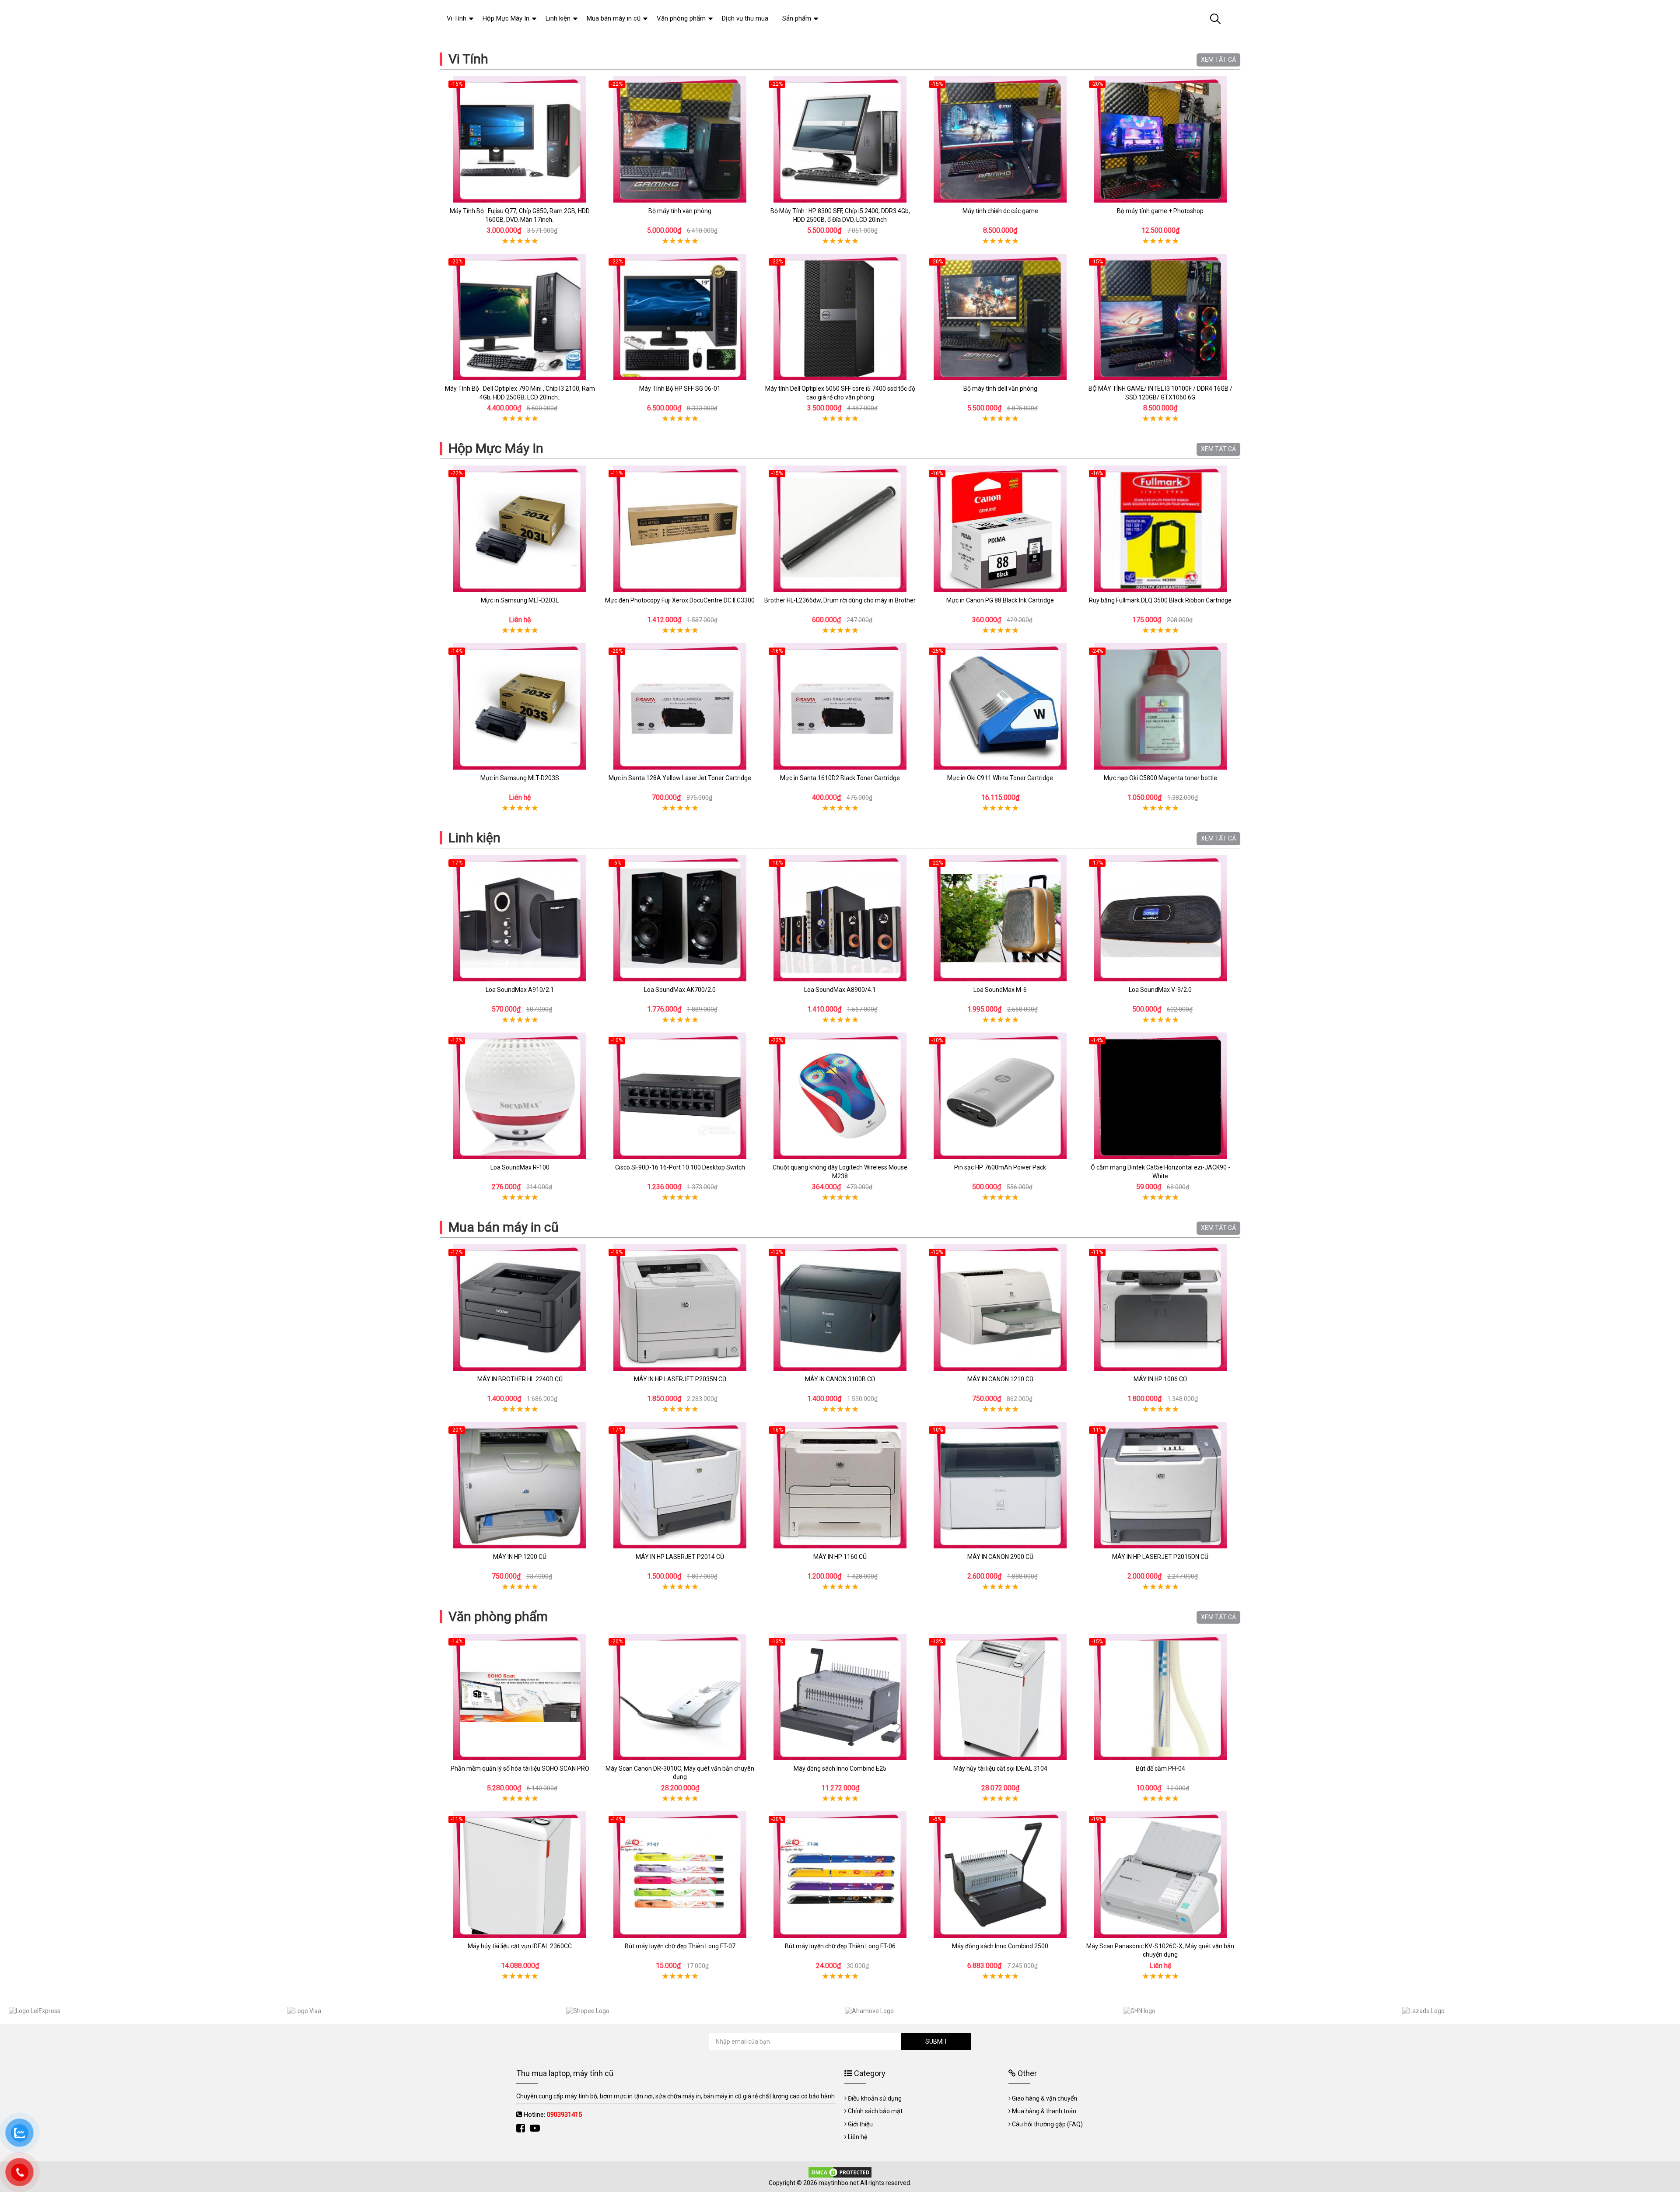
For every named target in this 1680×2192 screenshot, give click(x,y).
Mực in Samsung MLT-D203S (520, 778)
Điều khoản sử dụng (875, 2098)
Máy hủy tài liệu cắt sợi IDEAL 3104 (1000, 1768)
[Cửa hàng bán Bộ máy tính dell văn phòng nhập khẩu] (1000, 317)
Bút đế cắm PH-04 (1160, 1768)
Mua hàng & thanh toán (1044, 2111)
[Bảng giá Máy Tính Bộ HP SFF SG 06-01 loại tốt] (680, 317)
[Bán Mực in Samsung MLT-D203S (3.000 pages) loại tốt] (520, 706)
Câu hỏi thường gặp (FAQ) (1047, 2124)
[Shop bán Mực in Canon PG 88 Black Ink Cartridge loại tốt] (1000, 529)
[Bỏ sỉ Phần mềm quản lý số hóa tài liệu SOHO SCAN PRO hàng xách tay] (520, 1697)
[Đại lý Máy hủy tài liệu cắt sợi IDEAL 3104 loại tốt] (1000, 1697)
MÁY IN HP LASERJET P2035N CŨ (680, 1379)
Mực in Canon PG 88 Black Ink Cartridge (1000, 600)
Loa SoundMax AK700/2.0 (680, 990)
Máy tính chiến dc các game (1000, 211)
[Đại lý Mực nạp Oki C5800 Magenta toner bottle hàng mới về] (1160, 706)
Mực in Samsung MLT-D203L (520, 600)
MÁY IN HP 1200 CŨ (520, 1557)
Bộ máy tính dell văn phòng (1000, 389)
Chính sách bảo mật (875, 2111)
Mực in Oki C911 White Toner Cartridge (1000, 778)
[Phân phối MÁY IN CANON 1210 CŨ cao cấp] (1000, 1308)
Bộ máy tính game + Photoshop (1160, 211)
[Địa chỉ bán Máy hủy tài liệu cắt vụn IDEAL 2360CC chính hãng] (520, 1875)
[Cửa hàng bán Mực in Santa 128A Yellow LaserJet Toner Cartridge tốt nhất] (680, 706)
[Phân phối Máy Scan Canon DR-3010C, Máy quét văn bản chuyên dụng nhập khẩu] (680, 1697)
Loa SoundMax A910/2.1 (520, 990)
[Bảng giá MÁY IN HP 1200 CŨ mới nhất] (520, 1485)
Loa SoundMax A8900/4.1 (840, 990)
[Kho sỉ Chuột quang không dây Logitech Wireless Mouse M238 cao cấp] (840, 1096)
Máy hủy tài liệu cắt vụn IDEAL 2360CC (520, 1946)
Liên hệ (857, 2137)
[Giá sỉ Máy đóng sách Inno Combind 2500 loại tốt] (1000, 1875)
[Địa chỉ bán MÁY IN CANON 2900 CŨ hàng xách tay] (1000, 1485)
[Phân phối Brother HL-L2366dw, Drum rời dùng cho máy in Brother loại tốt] (840, 529)
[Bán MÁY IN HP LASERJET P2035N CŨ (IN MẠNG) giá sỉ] (680, 1308)
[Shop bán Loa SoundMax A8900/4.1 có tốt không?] (840, 918)
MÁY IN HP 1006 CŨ (1160, 1379)
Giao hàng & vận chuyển (1045, 2098)
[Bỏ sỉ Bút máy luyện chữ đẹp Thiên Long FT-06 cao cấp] (840, 1875)
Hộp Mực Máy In (496, 448)
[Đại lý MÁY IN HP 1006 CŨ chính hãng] (1160, 1308)
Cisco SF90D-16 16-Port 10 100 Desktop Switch (680, 1167)
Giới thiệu (860, 2124)
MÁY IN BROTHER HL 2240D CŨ (520, 1379)
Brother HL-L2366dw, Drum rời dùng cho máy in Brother (840, 600)
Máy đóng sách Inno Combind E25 (840, 1768)
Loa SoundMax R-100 (520, 1167)
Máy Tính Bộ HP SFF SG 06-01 (680, 389)
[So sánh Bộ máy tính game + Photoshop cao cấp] (1160, 139)
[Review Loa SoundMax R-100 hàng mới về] (520, 1096)
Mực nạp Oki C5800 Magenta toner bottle (1160, 778)
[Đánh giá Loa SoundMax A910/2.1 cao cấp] (520, 918)
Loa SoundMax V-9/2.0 (1160, 990)
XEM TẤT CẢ (1218, 60)
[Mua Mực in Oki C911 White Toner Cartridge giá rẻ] (1000, 706)
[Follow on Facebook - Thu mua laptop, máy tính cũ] (522, 2128)
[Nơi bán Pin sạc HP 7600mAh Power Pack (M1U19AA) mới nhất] (1000, 1096)
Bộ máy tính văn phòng (680, 211)
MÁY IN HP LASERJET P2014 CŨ (680, 1557)
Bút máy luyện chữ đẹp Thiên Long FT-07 (680, 1946)
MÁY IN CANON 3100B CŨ (840, 1379)
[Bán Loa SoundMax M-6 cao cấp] (1000, 918)
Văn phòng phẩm (498, 1616)
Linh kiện (474, 838)
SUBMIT (936, 2041)
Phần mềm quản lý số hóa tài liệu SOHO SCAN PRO (520, 1768)
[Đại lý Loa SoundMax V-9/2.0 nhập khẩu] (1160, 918)
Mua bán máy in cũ (504, 1227)
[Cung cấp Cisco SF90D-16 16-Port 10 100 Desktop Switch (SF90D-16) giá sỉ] (680, 1096)
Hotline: (553, 2115)
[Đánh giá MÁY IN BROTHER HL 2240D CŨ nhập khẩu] (520, 1308)
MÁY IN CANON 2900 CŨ (1000, 1557)
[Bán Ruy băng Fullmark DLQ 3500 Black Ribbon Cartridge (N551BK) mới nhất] (1160, 529)
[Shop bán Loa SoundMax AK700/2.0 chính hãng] (680, 918)
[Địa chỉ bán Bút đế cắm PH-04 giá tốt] (1160, 1697)
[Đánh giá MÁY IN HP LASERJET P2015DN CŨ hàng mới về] (1160, 1485)
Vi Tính (468, 59)
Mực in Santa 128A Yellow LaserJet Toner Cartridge (680, 778)
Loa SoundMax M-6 (1000, 990)
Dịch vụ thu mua (745, 18)
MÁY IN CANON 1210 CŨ (1000, 1379)
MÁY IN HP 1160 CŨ (840, 1557)
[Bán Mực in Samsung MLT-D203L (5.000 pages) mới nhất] (520, 529)
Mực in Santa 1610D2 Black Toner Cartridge (840, 778)
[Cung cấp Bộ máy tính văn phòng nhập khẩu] (680, 139)
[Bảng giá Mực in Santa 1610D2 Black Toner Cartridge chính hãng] (840, 706)
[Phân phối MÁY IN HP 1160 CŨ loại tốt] (840, 1485)
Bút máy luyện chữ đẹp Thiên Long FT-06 (840, 1946)
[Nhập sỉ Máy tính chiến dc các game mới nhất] (1000, 139)
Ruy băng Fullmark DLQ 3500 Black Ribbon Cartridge (1160, 600)
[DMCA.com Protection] (840, 2172)
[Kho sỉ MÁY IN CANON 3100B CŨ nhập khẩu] (840, 1308)
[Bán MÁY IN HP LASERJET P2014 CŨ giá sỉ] (680, 1485)
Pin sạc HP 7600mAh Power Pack (1000, 1167)
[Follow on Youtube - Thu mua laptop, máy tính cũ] (536, 2128)
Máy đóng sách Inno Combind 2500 (1000, 1946)
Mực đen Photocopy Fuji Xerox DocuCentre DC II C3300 (680, 600)
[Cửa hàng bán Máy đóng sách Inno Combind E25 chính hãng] (840, 1697)
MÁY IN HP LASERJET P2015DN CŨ (1160, 1557)
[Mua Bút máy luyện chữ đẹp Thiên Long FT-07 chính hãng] (680, 1875)
